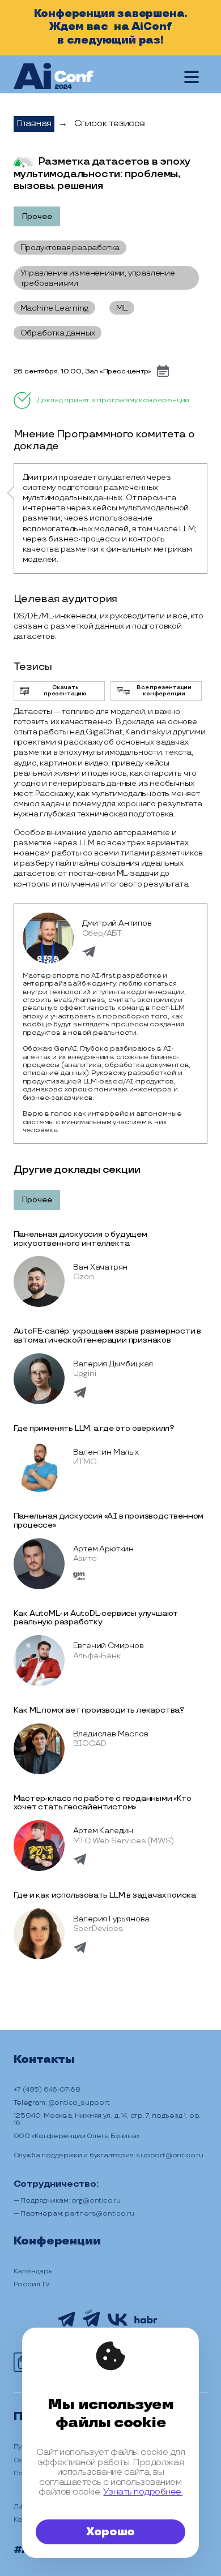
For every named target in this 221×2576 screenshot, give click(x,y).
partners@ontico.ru (99, 2214)
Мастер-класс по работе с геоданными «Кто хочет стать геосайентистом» (103, 1803)
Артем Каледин (103, 1831)
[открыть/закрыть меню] (192, 77)
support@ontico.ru (170, 2155)
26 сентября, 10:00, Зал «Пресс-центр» (83, 371)
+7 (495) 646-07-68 (47, 2090)
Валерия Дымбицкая (113, 1364)
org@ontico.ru (96, 2201)
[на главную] (54, 77)
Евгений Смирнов (109, 1646)
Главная (34, 124)
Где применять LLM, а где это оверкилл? (94, 1428)
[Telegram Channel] (67, 2325)
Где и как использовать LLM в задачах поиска (105, 1895)
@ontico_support (79, 2103)
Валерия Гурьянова (112, 1919)
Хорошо (110, 2532)
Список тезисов (110, 124)
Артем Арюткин (103, 1549)
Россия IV (32, 2284)
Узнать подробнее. (143, 2492)
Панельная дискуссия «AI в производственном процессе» (109, 1521)
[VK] (117, 2324)
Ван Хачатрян (101, 1267)
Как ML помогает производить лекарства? (99, 1710)
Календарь (33, 2271)
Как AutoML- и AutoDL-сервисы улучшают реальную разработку (96, 1618)
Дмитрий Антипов (117, 923)
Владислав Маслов (111, 1734)
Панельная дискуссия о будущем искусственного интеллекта (80, 1239)
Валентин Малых (106, 1452)
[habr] (146, 2322)
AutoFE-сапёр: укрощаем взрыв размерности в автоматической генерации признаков (108, 1336)
